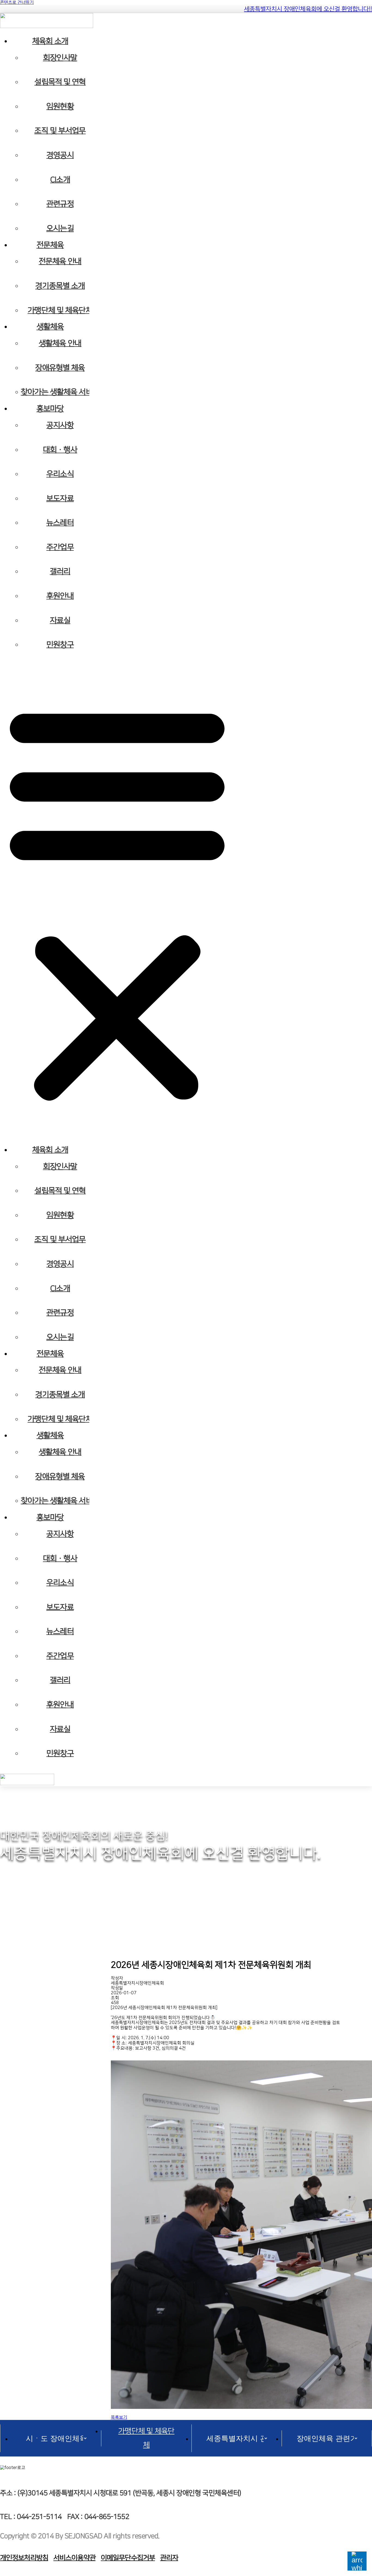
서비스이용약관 (74, 2558)
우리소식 (60, 474)
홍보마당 (50, 409)
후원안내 (60, 596)
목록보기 (119, 2417)
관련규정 (60, 204)
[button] (117, 901)
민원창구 (60, 645)
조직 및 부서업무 (60, 131)
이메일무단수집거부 (128, 2558)
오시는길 (60, 229)
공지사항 (60, 425)
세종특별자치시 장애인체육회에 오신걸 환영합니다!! (308, 9)
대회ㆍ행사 (60, 450)
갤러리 (60, 572)
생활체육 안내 (60, 343)
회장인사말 (60, 58)
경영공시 (60, 155)
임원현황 (60, 107)
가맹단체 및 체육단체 (60, 310)
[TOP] (357, 2561)
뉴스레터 (60, 523)
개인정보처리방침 (24, 2558)
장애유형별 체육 (60, 368)
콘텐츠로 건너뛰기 (17, 2)
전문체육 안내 (60, 261)
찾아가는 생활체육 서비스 (60, 392)
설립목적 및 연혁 (60, 82)
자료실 (60, 621)
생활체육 (50, 327)
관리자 (169, 2558)
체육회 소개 (50, 41)
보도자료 (60, 499)
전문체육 (50, 245)
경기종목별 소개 (60, 286)
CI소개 (60, 180)
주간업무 (60, 547)
